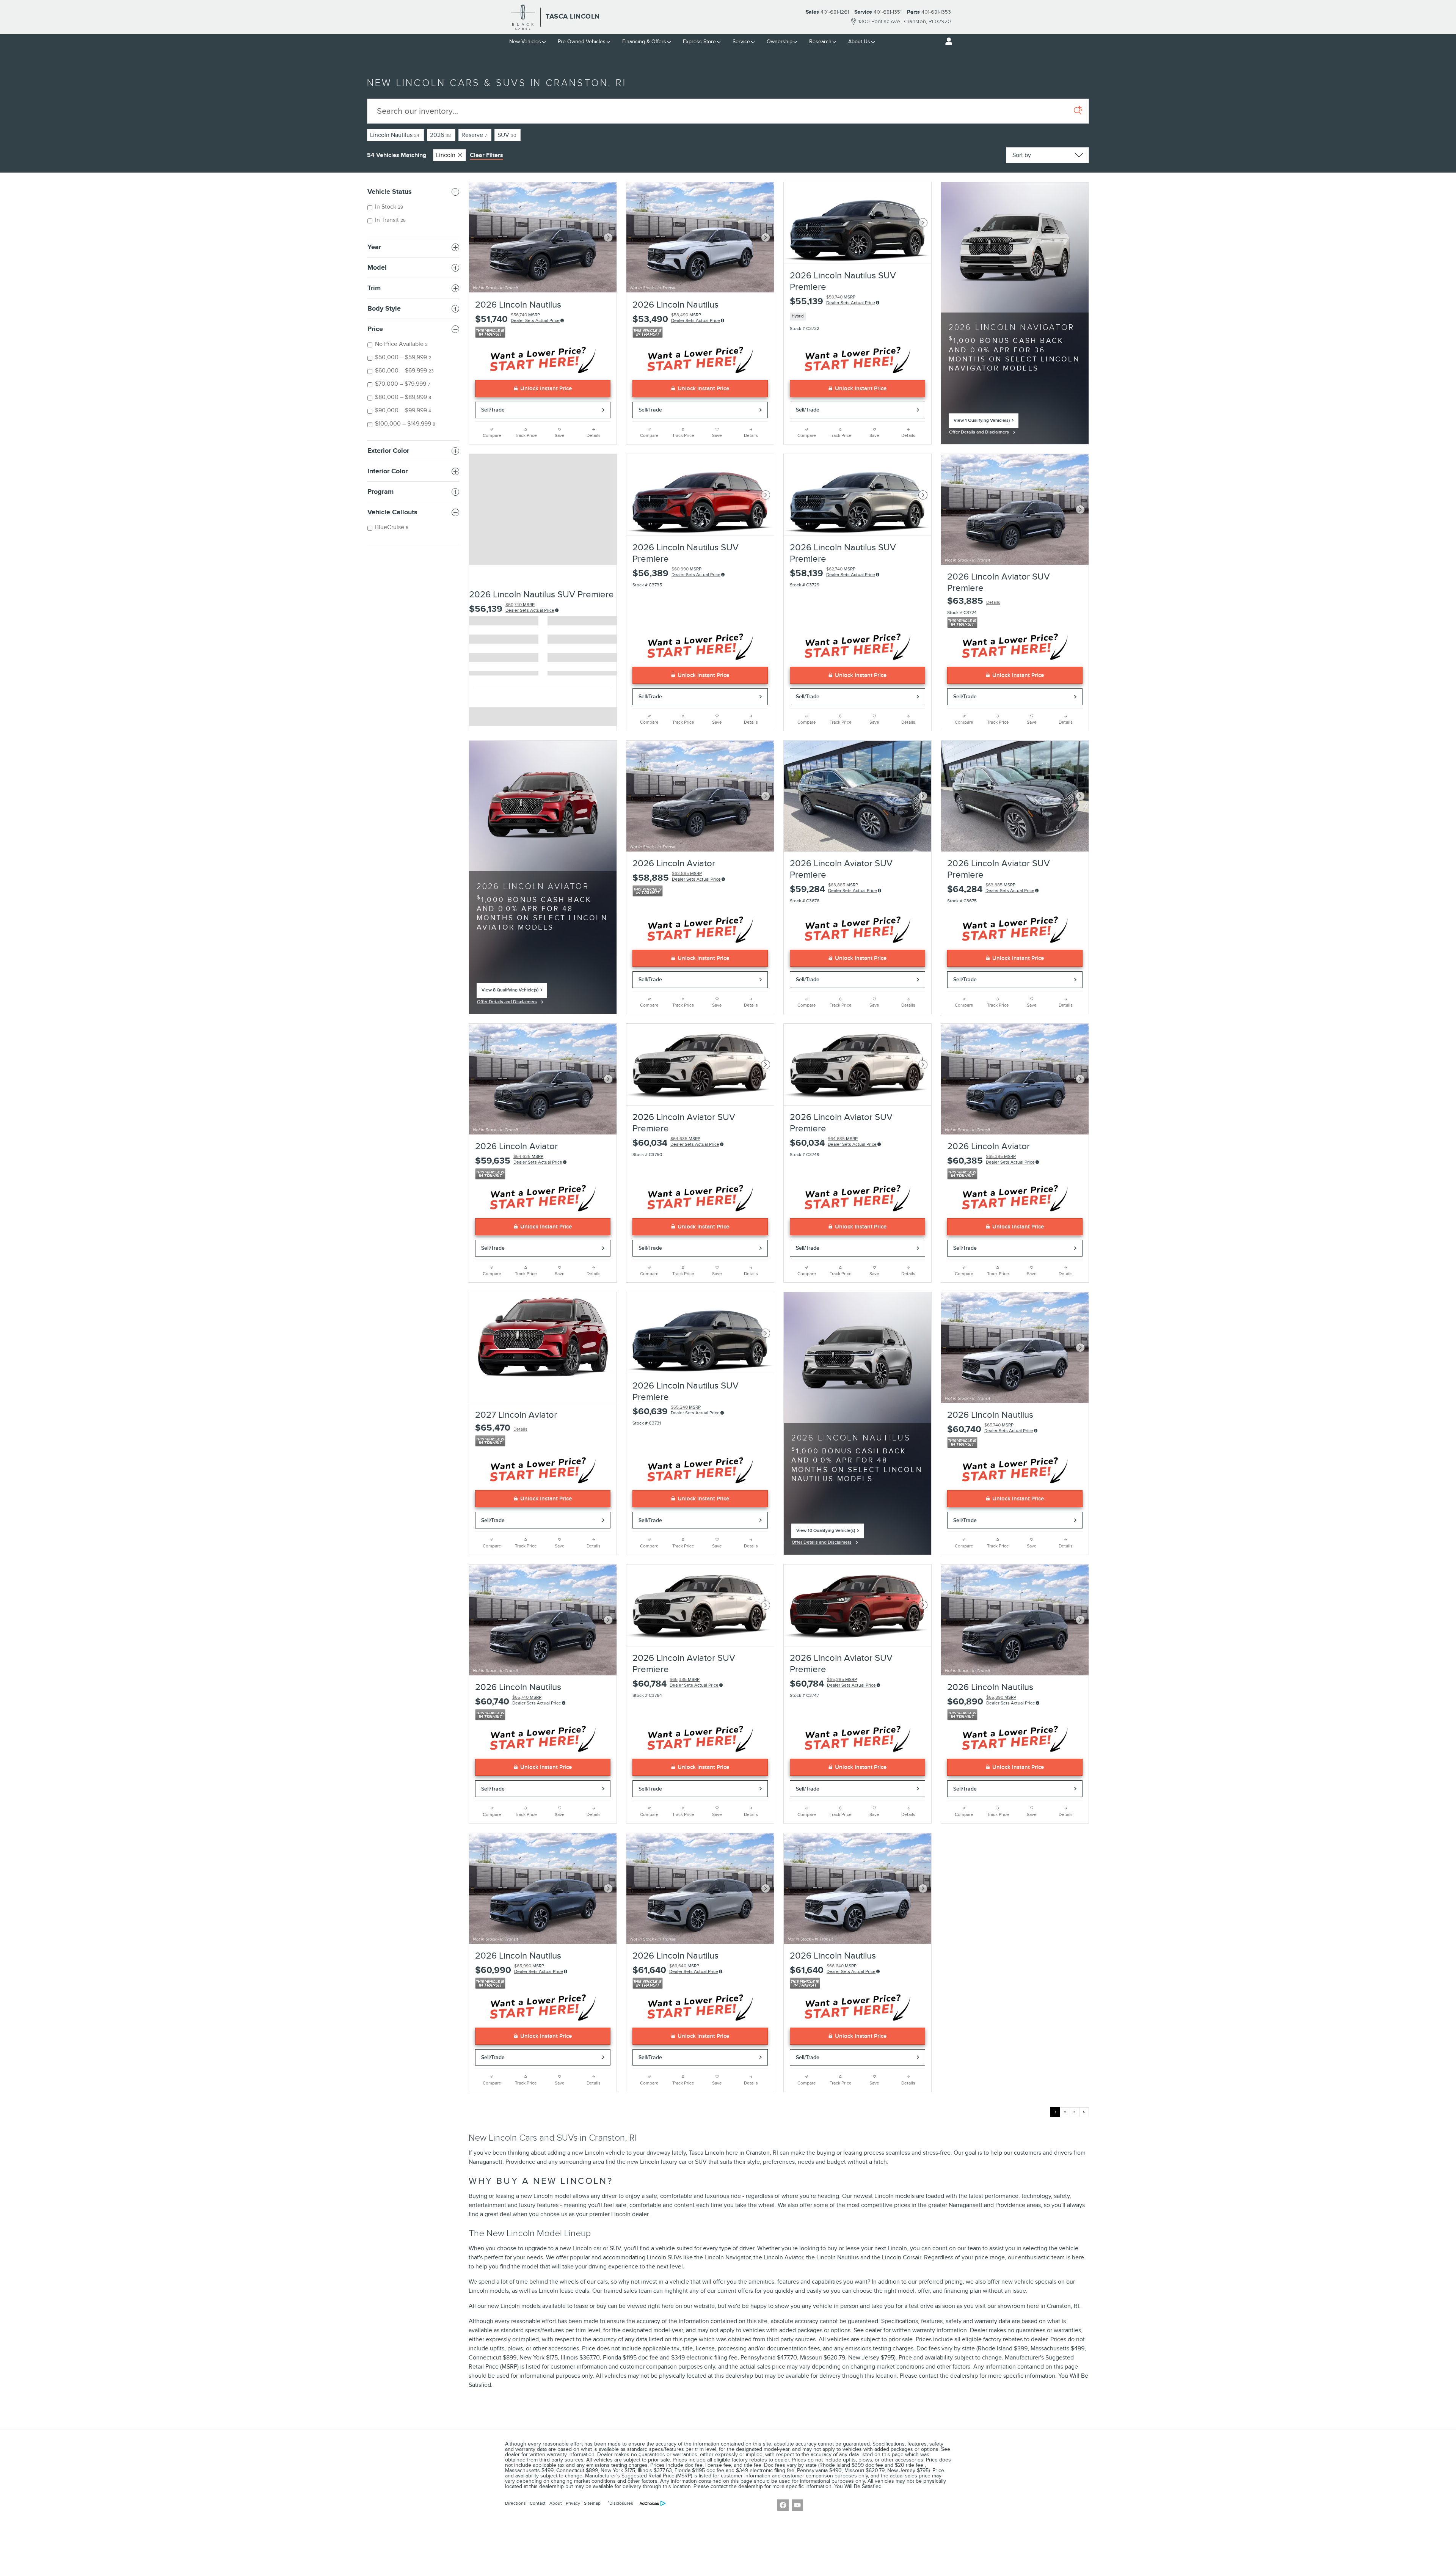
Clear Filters (486, 155)
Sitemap (592, 2503)
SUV (507, 135)
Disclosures (621, 2503)
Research (820, 42)
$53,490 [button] (676, 318)
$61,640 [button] (675, 1969)
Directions (515, 2503)
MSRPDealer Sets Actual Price (530, 607)
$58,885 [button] (677, 877)
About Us (859, 42)
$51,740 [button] (517, 318)
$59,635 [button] (519, 1160)
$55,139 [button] (832, 301)
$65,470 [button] (501, 1428)
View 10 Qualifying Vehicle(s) (826, 1533)
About (556, 2503)
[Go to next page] (1084, 2112)
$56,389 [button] (676, 573)
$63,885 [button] (974, 601)
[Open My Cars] (947, 41)
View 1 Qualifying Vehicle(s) (982, 423)
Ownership (780, 42)
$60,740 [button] (990, 1429)
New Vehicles (525, 42)
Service (741, 42)
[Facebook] (783, 2505)
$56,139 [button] (512, 608)
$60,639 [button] (676, 1411)
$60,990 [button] (519, 1969)
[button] (857, 317)
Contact (538, 2503)
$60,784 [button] (675, 1683)
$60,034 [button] (676, 1142)
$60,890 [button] (991, 1701)
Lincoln (446, 155)
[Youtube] (797, 2505)
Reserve (474, 135)
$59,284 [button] (833, 888)
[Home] (523, 17)
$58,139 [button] (832, 573)
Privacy (573, 2503)
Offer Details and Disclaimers (979, 433)
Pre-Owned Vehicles (582, 42)
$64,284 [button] (991, 888)
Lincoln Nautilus (395, 135)
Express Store (699, 42)
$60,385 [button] (991, 1160)
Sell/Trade (493, 410)
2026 (440, 135)
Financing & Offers (644, 42)
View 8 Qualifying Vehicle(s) (510, 993)
